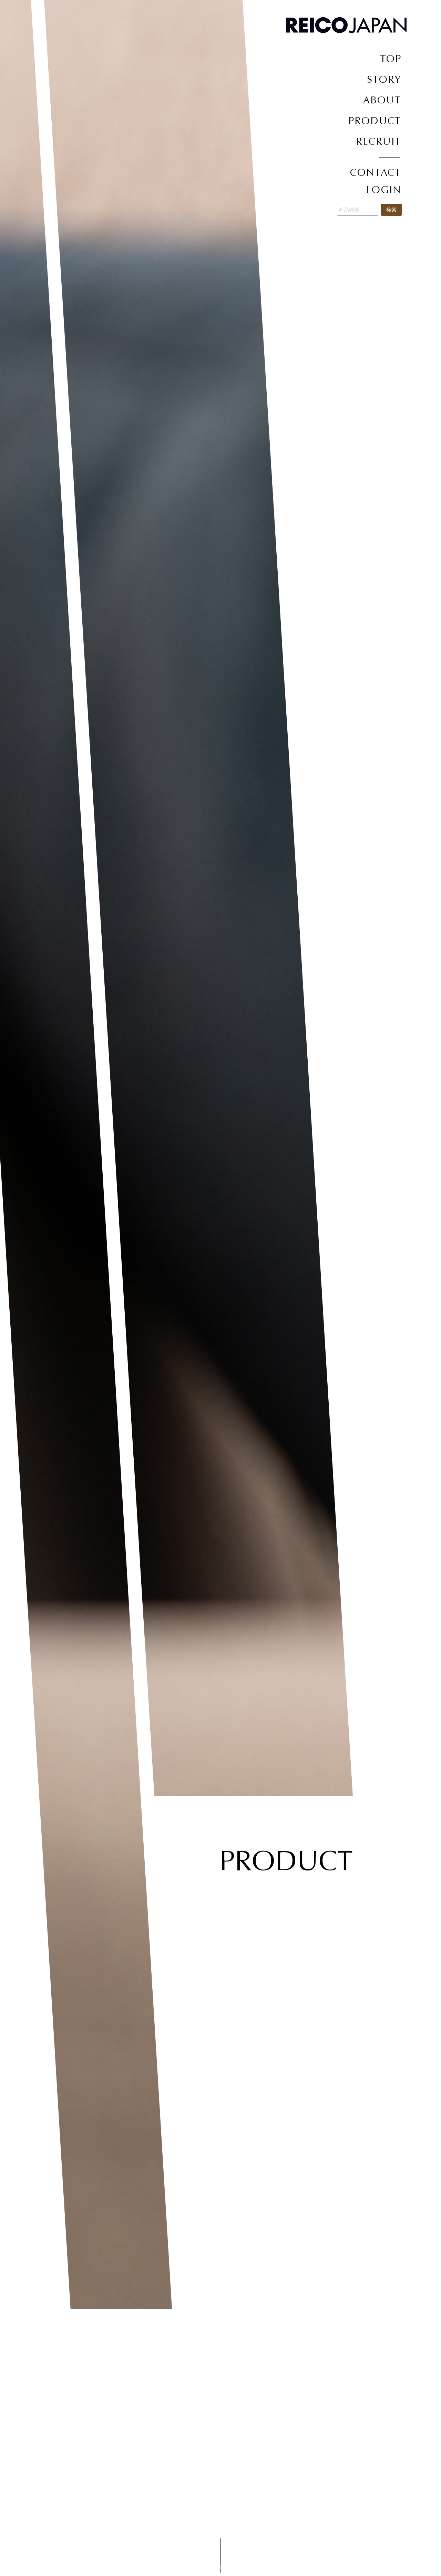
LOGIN (384, 190)
